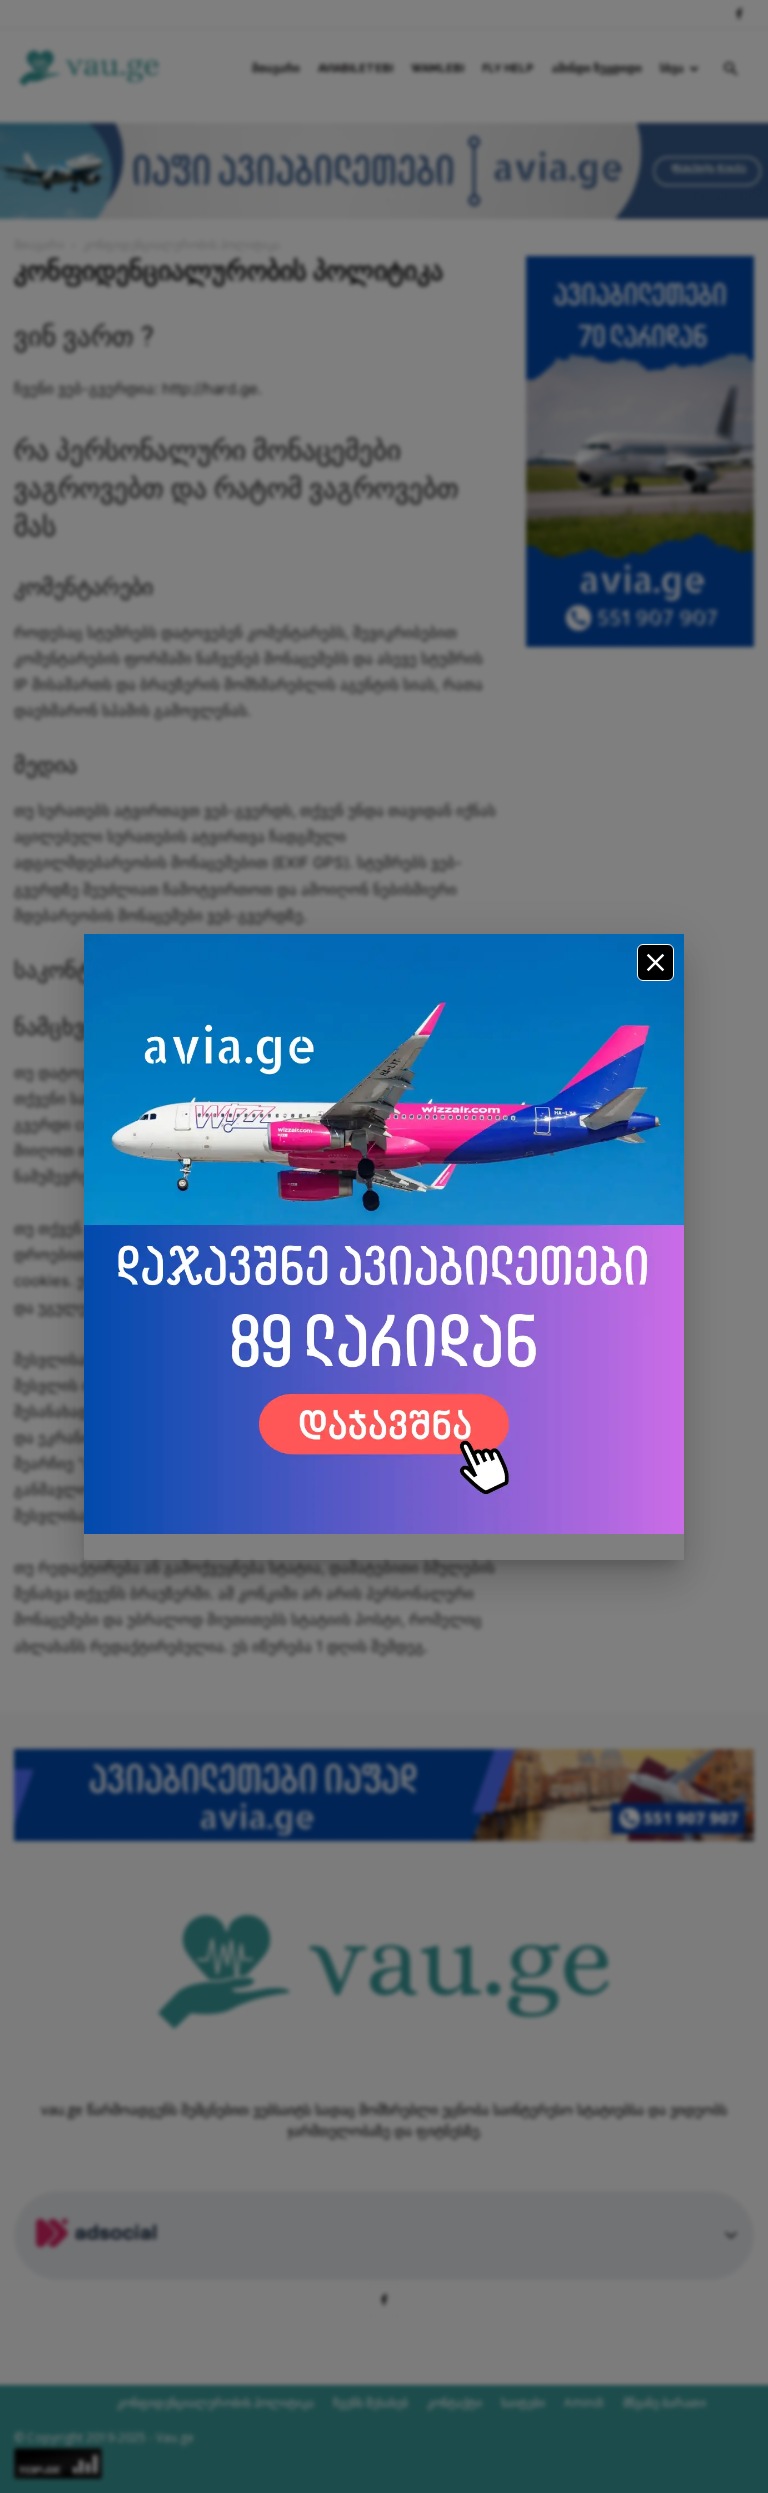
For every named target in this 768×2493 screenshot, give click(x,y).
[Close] (655, 962)
